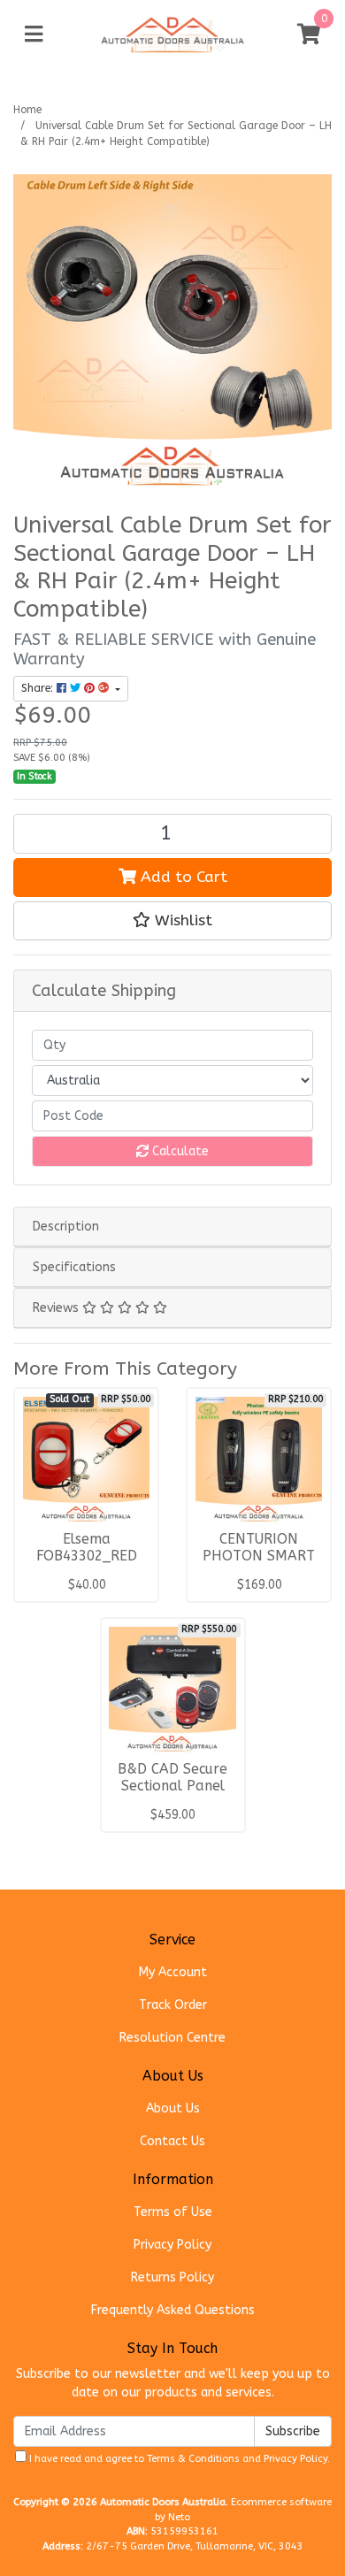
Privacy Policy (172, 2245)
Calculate (179, 1151)
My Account (173, 1972)
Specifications (74, 1267)
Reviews (57, 1308)
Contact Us (172, 2141)
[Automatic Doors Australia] (173, 34)
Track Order (173, 2005)
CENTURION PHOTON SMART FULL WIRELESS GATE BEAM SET (259, 1564)
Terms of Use (173, 2212)
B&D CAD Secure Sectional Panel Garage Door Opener (172, 1794)
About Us (173, 2108)
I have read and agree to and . (178, 2459)
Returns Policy (172, 2277)
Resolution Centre (172, 2038)
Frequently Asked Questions (173, 2310)
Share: (39, 688)
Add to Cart (182, 877)
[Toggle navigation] (34, 35)
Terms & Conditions (193, 2459)
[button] (172, 921)
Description (66, 1227)
